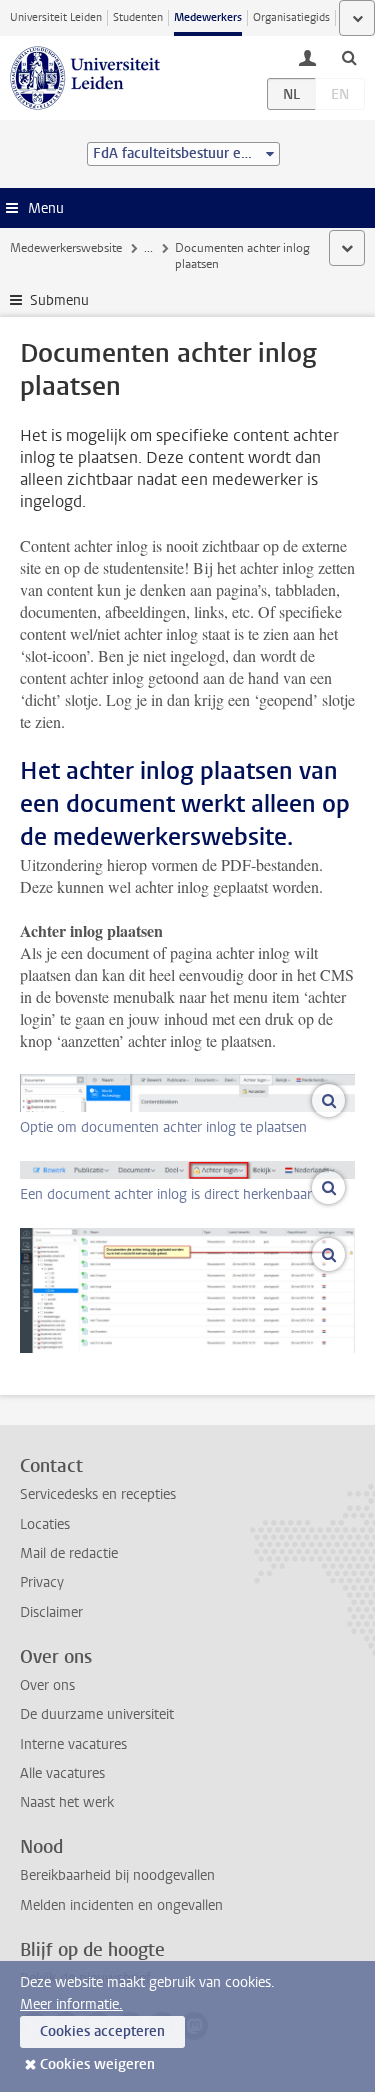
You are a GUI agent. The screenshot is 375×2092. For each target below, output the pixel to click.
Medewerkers (208, 17)
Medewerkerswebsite (66, 248)
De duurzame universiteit (97, 1714)
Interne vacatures (73, 1744)
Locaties (45, 1524)
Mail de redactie (69, 1553)
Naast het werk (67, 1802)
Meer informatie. (71, 2004)
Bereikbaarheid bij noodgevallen (117, 1875)
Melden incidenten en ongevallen (121, 1905)
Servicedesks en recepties (98, 1494)
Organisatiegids (291, 17)
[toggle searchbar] (349, 57)
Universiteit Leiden (56, 17)
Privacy (42, 1582)
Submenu (59, 300)
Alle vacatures (62, 1773)
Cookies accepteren (102, 2031)
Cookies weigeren (97, 2064)
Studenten (138, 17)
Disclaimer (51, 1612)
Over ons (47, 1685)
